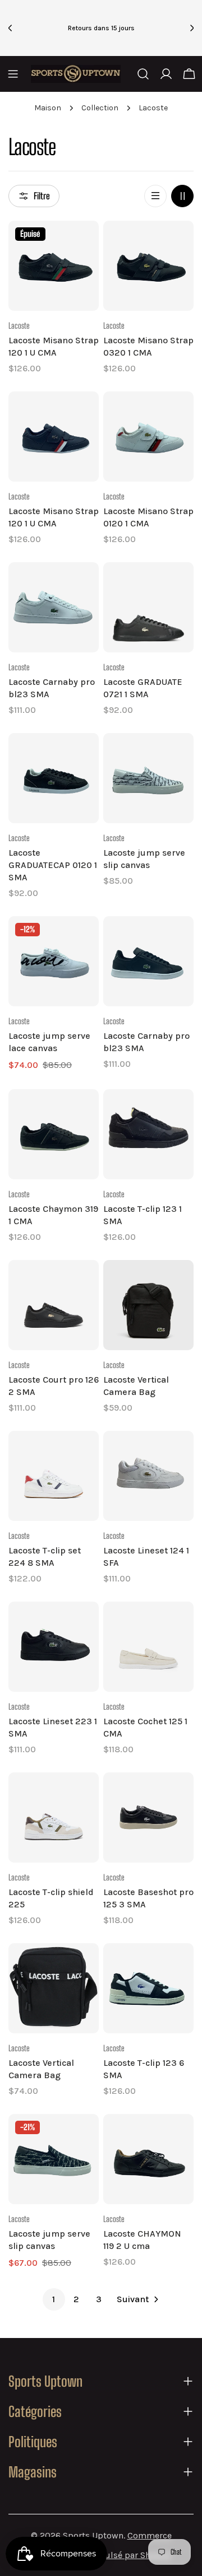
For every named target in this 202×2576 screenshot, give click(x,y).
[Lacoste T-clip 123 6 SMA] (148, 1988)
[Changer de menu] (13, 74)
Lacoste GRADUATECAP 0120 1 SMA (53, 865)
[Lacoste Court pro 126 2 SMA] (54, 1305)
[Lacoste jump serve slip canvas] (148, 778)
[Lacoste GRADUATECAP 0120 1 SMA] (54, 778)
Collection (100, 108)
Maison (48, 108)
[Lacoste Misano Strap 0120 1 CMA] (148, 437)
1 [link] (54, 2299)
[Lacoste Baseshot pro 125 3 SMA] (148, 1817)
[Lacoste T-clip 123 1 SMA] (148, 1134)
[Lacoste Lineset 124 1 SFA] (148, 1476)
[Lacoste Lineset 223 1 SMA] (54, 1647)
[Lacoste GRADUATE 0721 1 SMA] (148, 607)
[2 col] (182, 196)
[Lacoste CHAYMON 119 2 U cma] (148, 2159)
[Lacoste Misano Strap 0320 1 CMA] (148, 266)
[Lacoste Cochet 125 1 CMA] (148, 1647)
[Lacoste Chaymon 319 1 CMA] (54, 1134)
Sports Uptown (93, 2535)
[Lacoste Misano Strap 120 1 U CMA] (54, 266)
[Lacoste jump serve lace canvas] (54, 961)
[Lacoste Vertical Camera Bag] (148, 1305)
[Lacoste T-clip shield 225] (54, 1817)
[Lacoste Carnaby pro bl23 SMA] (54, 607)
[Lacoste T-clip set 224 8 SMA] (54, 1476)
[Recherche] (143, 74)
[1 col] (155, 196)
